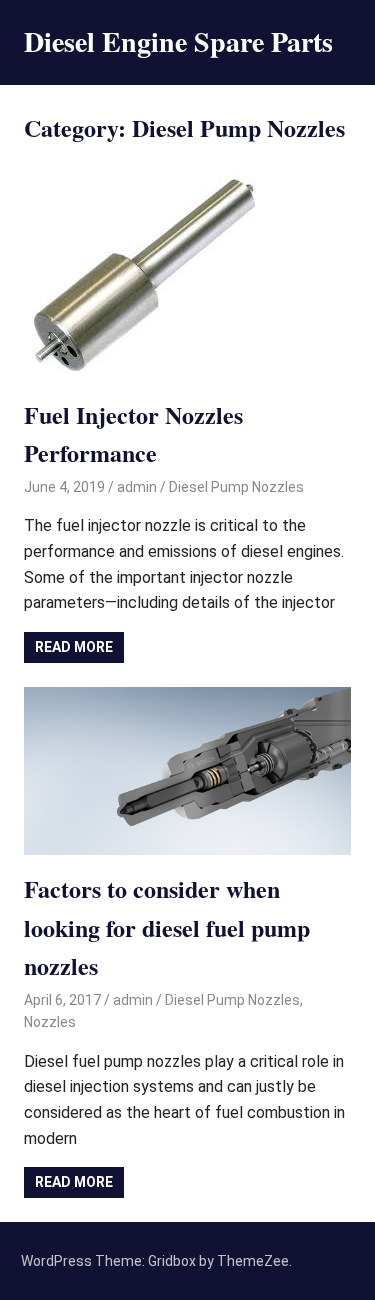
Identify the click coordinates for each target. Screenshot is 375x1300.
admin (137, 487)
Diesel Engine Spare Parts (178, 41)
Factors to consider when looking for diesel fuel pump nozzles (167, 927)
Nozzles (50, 1022)
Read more (74, 647)
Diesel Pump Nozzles (236, 487)
